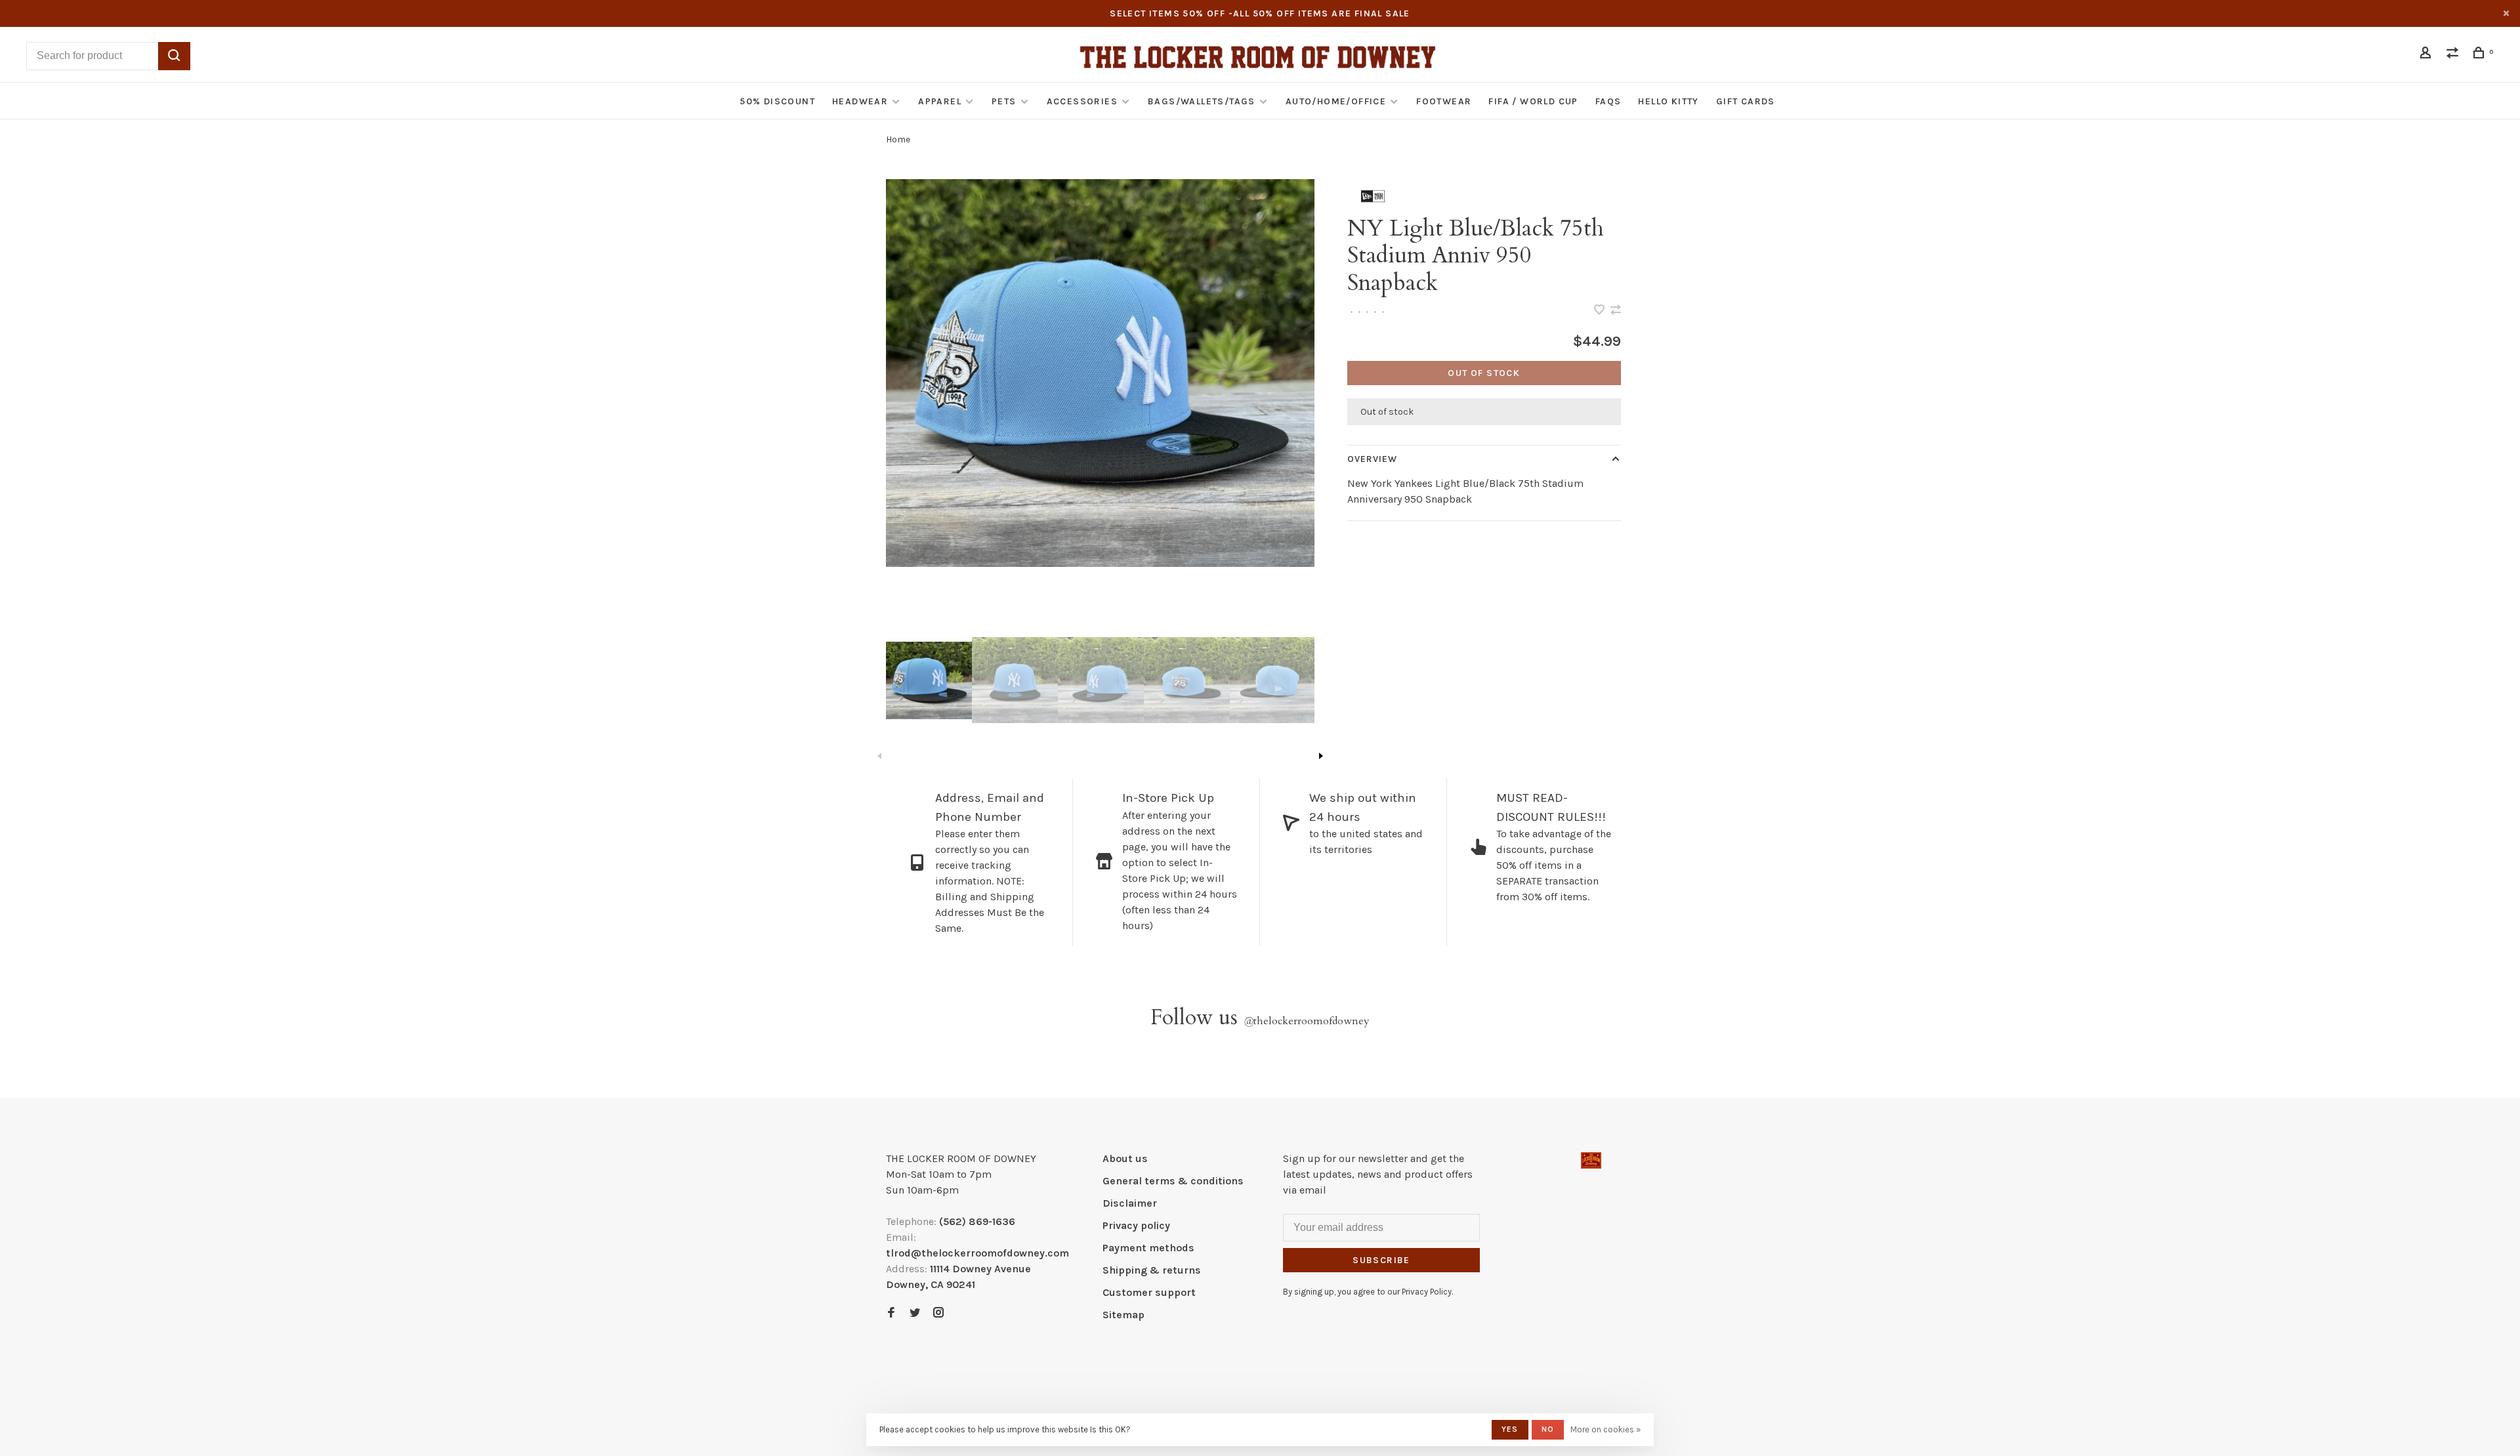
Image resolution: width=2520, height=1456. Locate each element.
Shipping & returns (1152, 1270)
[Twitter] (915, 1313)
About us (1125, 1158)
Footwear (1444, 101)
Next (1321, 756)
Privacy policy (1136, 1225)
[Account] (2427, 55)
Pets (1004, 101)
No (1548, 1429)
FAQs (1608, 101)
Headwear (860, 101)
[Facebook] (891, 1313)
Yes (1510, 1429)
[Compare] (2454, 55)
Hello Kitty (1668, 101)
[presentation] (929, 680)
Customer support (1149, 1292)
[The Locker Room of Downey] (1591, 1160)
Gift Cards (1746, 101)
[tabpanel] (1100, 373)
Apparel (940, 101)
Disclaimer (1130, 1203)
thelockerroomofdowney (1307, 1021)
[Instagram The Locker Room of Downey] (938, 1313)
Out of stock (1484, 373)
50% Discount (777, 101)
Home (898, 139)
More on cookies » (1606, 1429)
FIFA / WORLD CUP (1533, 101)
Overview (1373, 459)
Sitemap (1123, 1315)
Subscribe (1381, 1260)
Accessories (1082, 101)
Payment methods (1148, 1248)
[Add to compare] (1616, 311)
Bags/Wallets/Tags (1202, 101)
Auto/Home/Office (1336, 101)
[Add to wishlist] (1601, 311)
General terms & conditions (1173, 1181)
